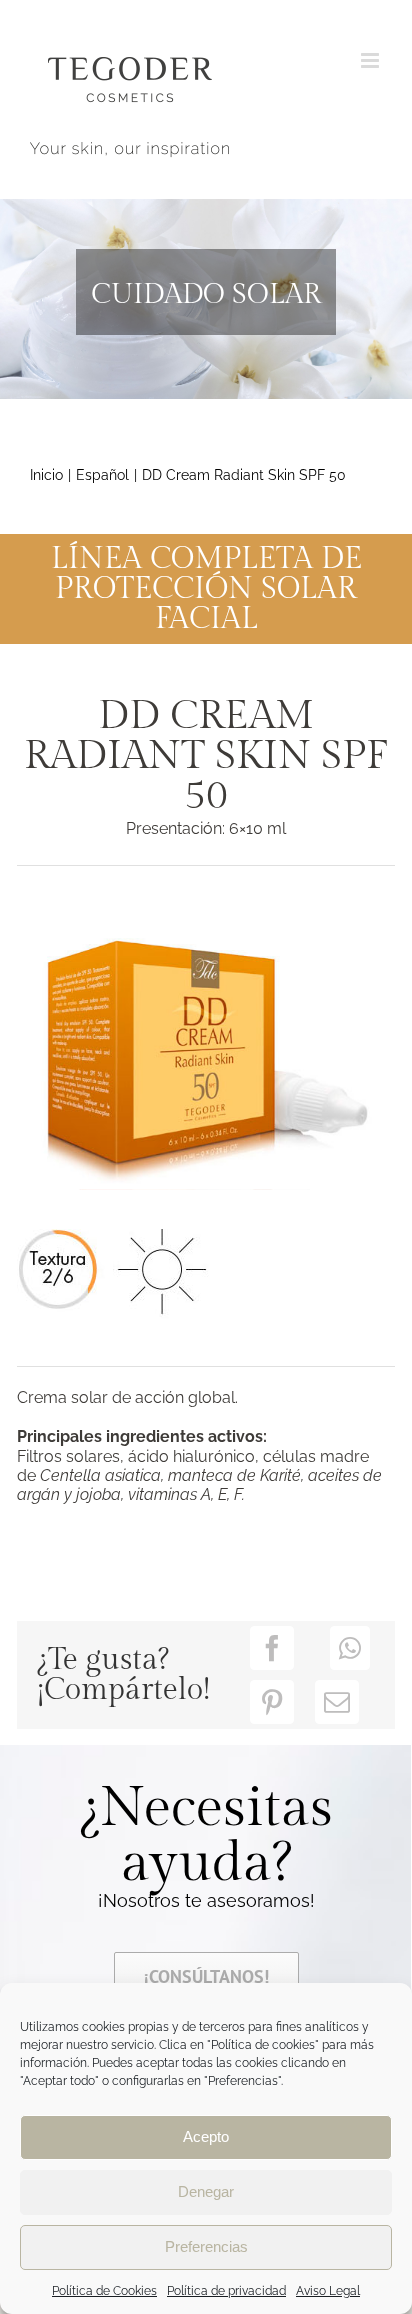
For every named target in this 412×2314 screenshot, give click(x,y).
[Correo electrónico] (337, 1702)
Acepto (206, 2136)
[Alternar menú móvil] (371, 60)
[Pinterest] (272, 1702)
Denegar (206, 2191)
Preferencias (206, 2246)
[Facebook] (272, 1648)
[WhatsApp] (350, 1648)
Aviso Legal (328, 2291)
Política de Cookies (104, 2291)
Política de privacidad (226, 2291)
